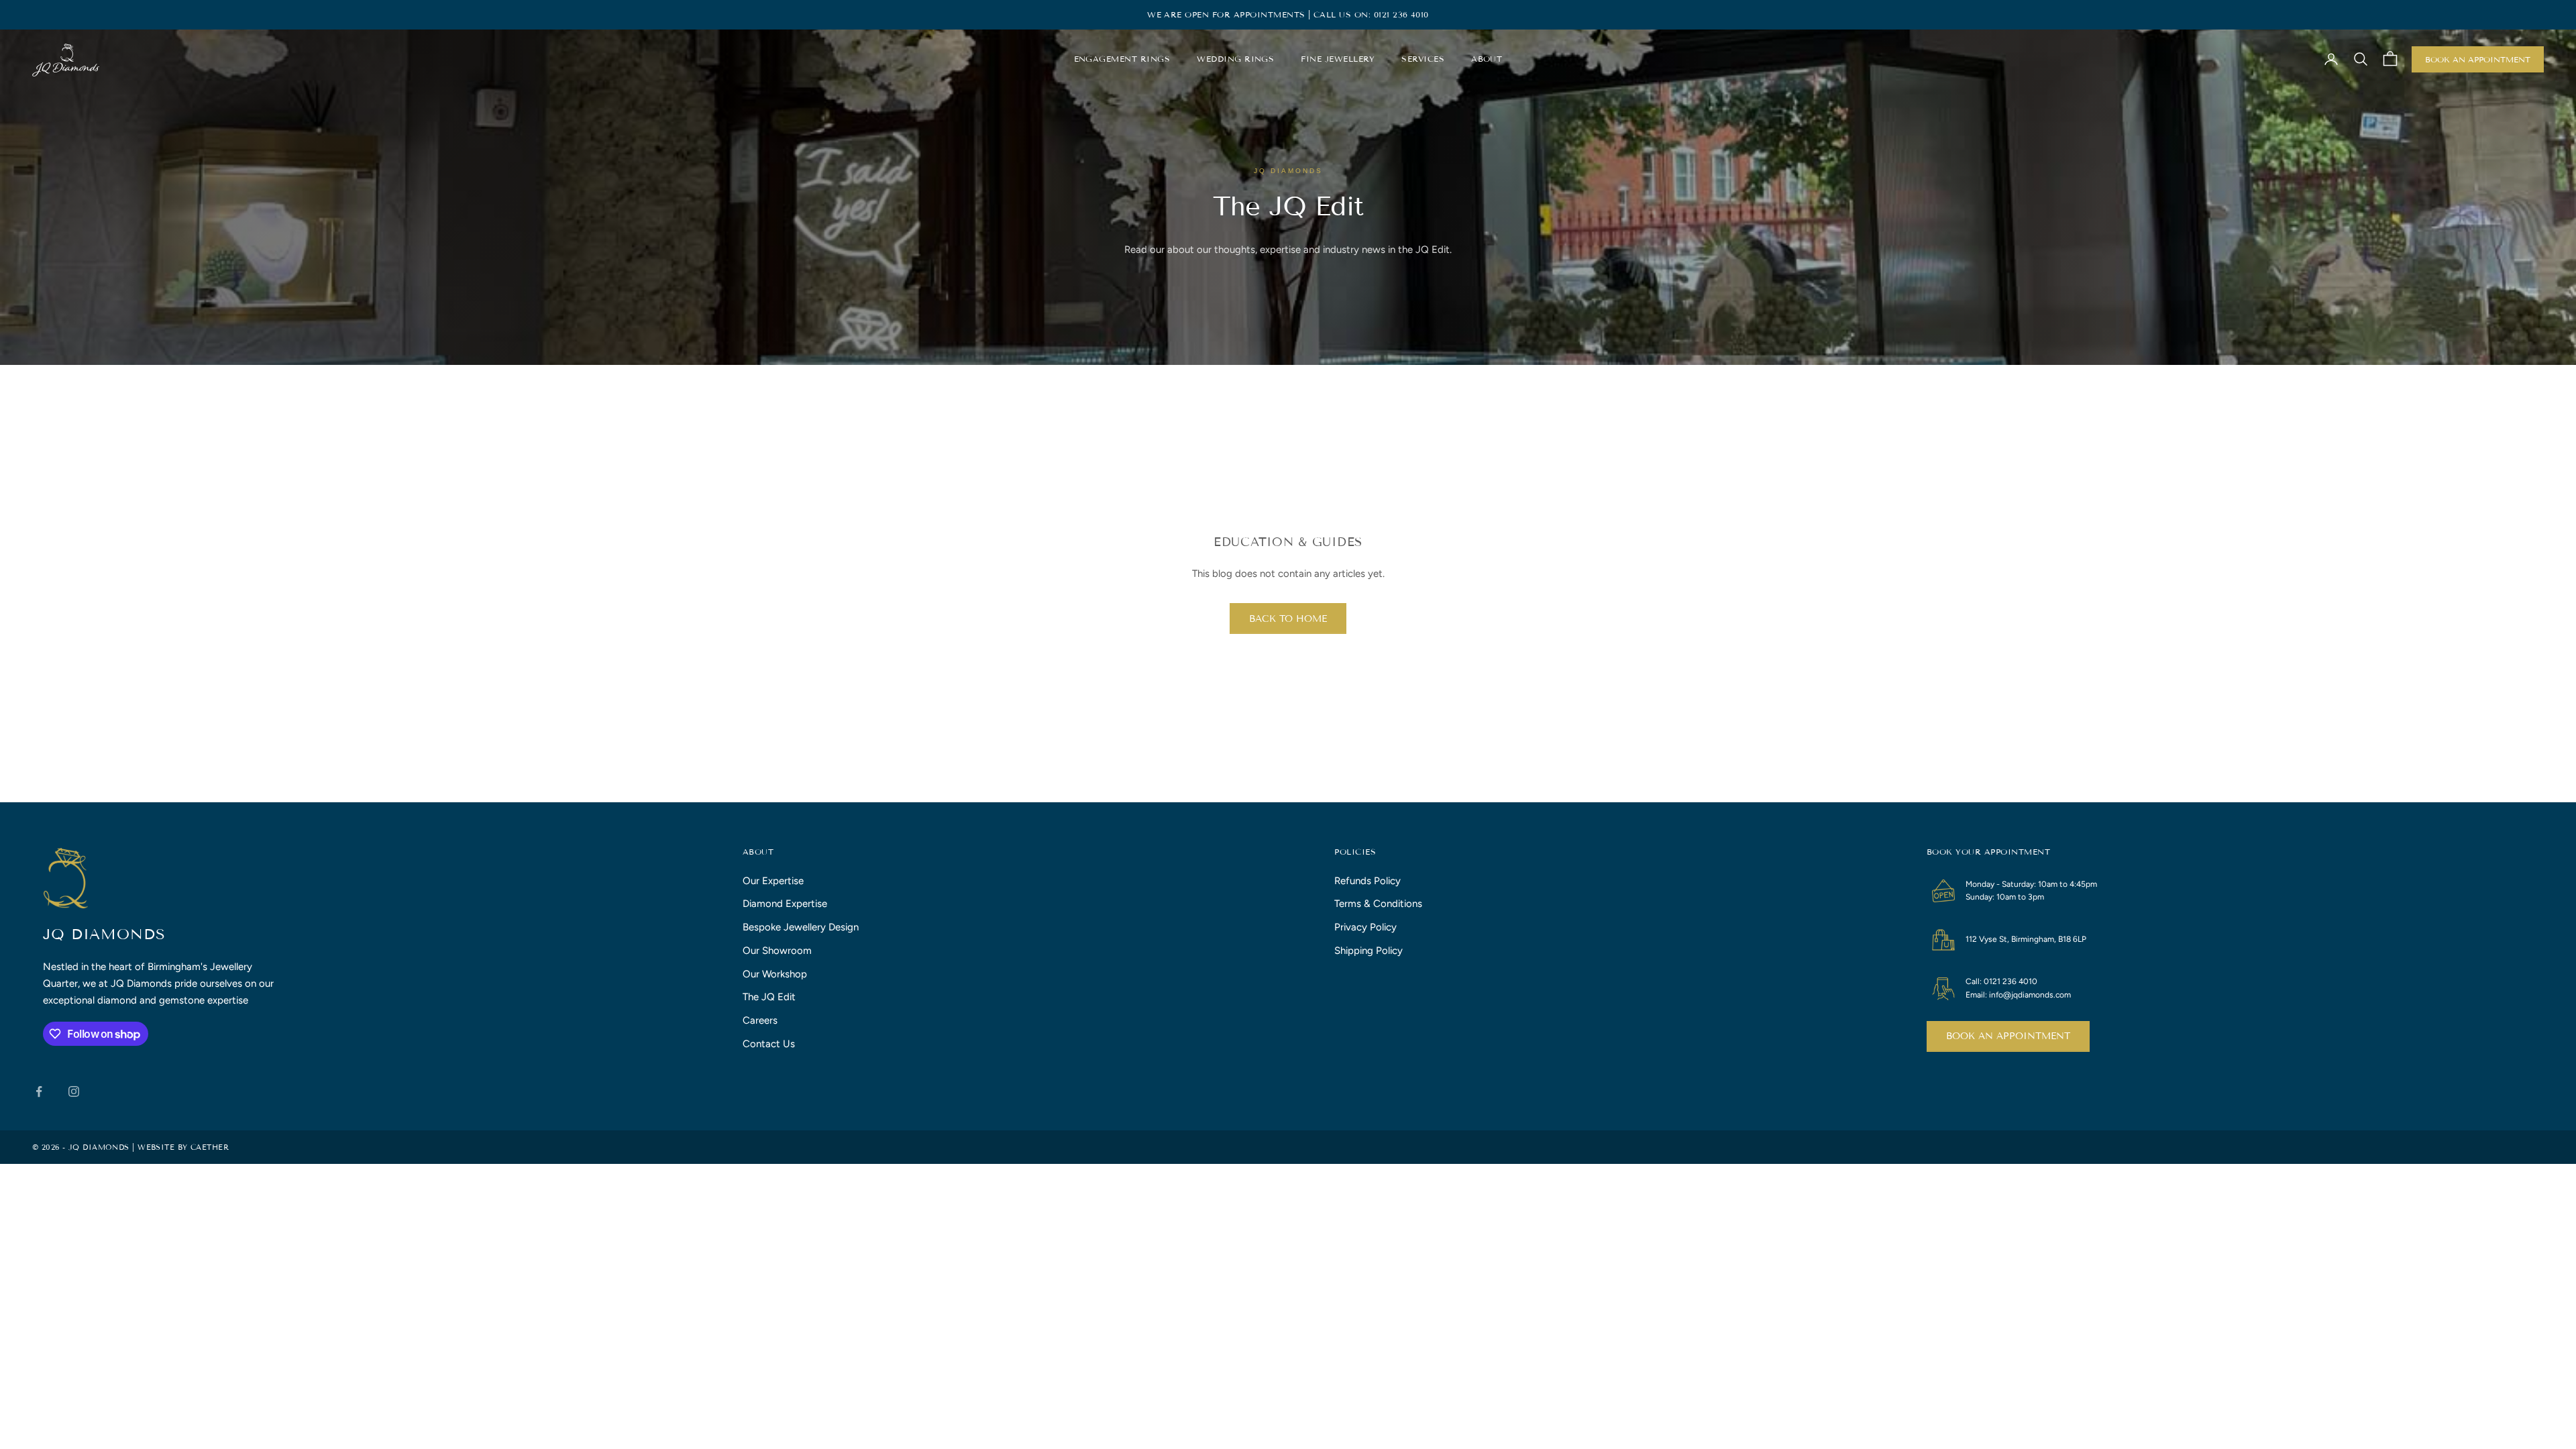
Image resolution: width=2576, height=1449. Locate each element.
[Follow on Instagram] (74, 1091)
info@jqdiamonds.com (2030, 995)
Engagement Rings (1122, 59)
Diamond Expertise (785, 904)
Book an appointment (2008, 1036)
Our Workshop (775, 974)
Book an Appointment (2478, 59)
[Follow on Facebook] (39, 1091)
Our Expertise (773, 881)
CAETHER (210, 1147)
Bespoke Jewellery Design (801, 927)
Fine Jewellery (1338, 59)
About (1487, 59)
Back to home (1288, 619)
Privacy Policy (1365, 927)
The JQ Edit (769, 997)
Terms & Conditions (1378, 904)
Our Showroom (777, 951)
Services (1423, 59)
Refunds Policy (1367, 881)
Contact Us (769, 1044)
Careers (760, 1020)
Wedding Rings (1235, 59)
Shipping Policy (1368, 951)
